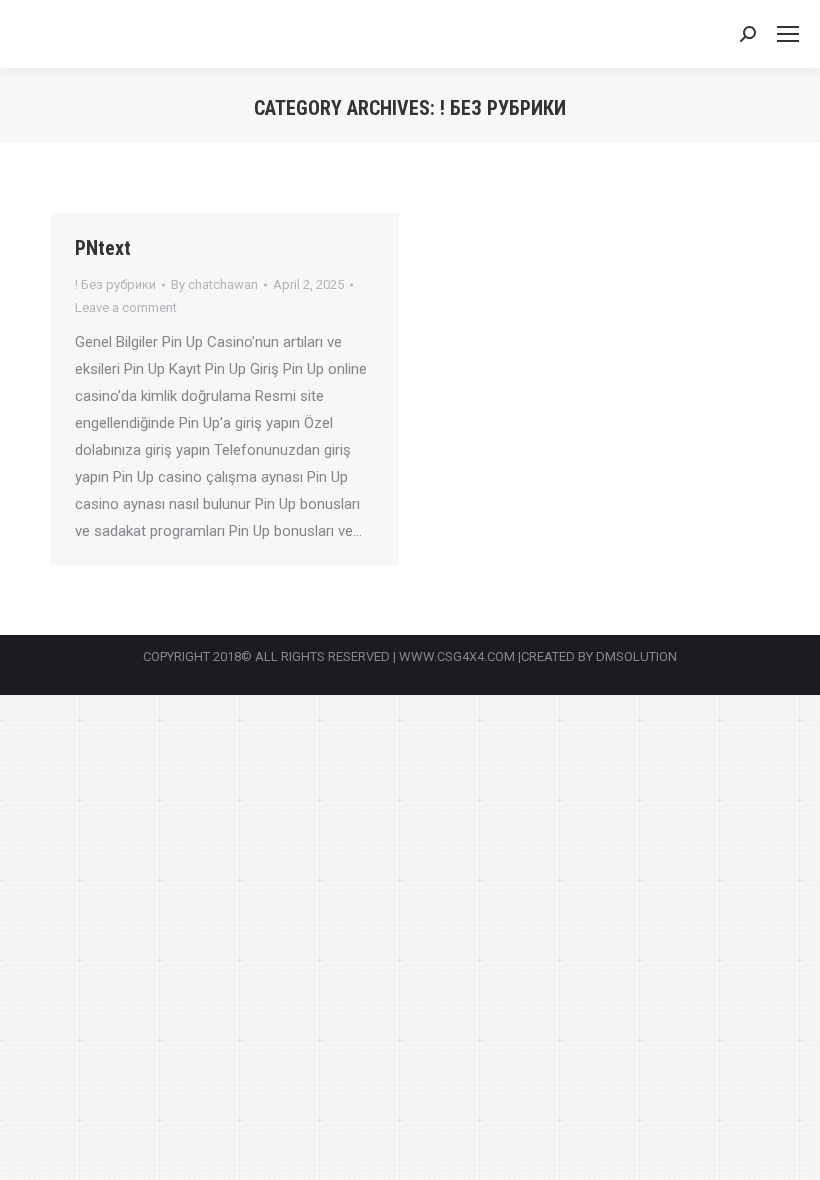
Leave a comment (126, 307)
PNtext (103, 248)
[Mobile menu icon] (788, 34)
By (214, 284)
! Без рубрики (115, 284)
